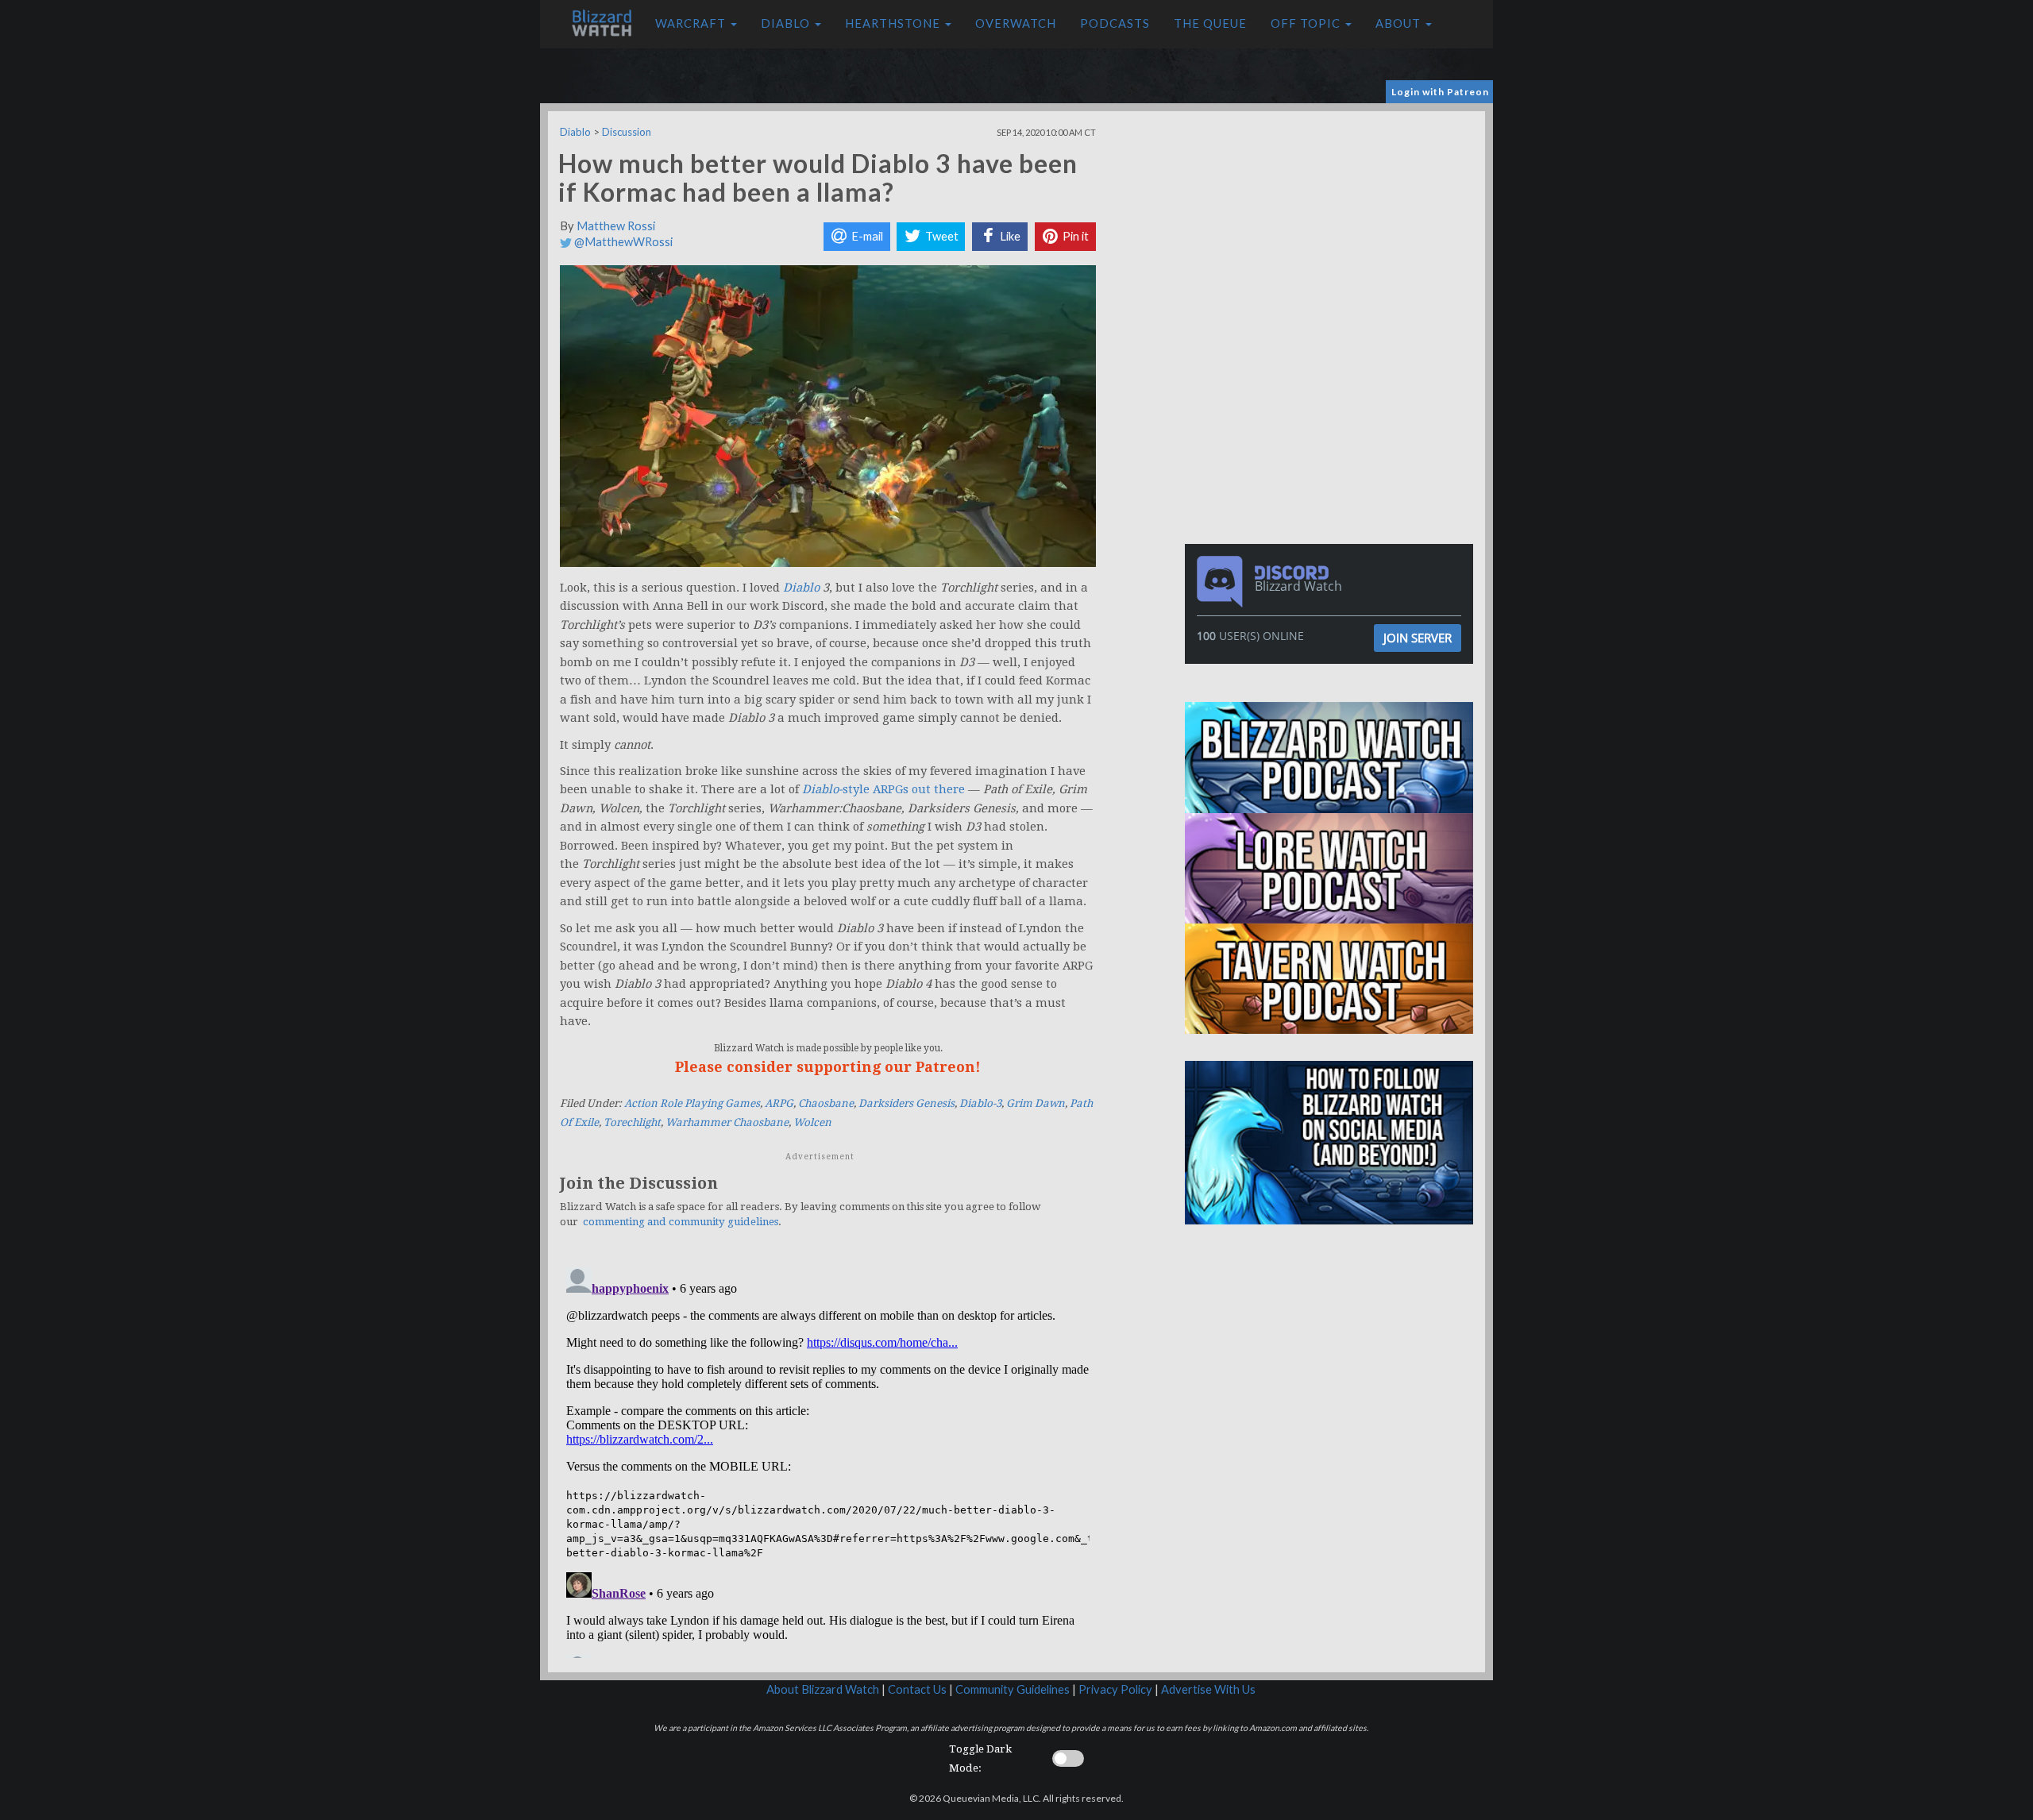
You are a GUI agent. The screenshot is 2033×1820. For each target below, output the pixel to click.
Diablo (787, 23)
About (1400, 23)
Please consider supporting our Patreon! (828, 1067)
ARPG (779, 1103)
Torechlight (632, 1122)
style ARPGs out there (883, 789)
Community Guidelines (1013, 1689)
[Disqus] (828, 1459)
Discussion (627, 132)
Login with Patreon (1440, 92)
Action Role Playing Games (692, 1103)
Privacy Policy (1115, 1689)
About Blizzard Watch (823, 1689)
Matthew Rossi (616, 226)
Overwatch (1016, 23)
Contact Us (917, 1689)
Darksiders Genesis (907, 1103)
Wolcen (812, 1122)
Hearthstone (894, 23)
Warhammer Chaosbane (727, 1122)
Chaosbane (826, 1103)
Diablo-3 (980, 1103)
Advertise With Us (1208, 1689)
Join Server (1418, 638)
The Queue (1210, 23)
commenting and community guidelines (681, 1222)
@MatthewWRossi (622, 242)
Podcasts (1115, 23)
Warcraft (692, 23)
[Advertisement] (1333, 222)
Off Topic (1307, 23)
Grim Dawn (1036, 1103)
